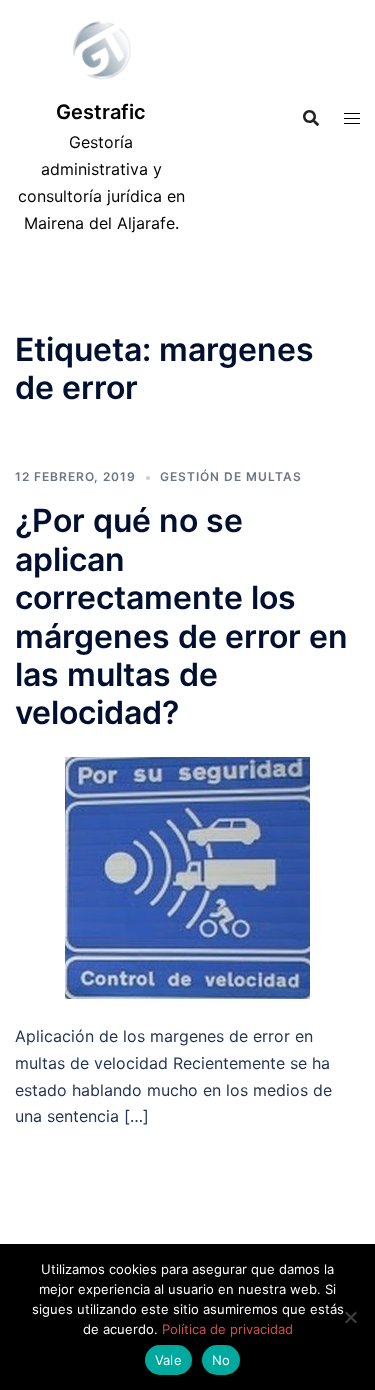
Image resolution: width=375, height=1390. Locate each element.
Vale (168, 1360)
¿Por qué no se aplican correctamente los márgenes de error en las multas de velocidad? (181, 616)
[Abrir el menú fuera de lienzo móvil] (352, 118)
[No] (350, 1317)
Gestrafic (101, 112)
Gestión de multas (231, 476)
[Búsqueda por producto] (311, 118)
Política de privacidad (227, 1329)
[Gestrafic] (101, 55)
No (221, 1360)
